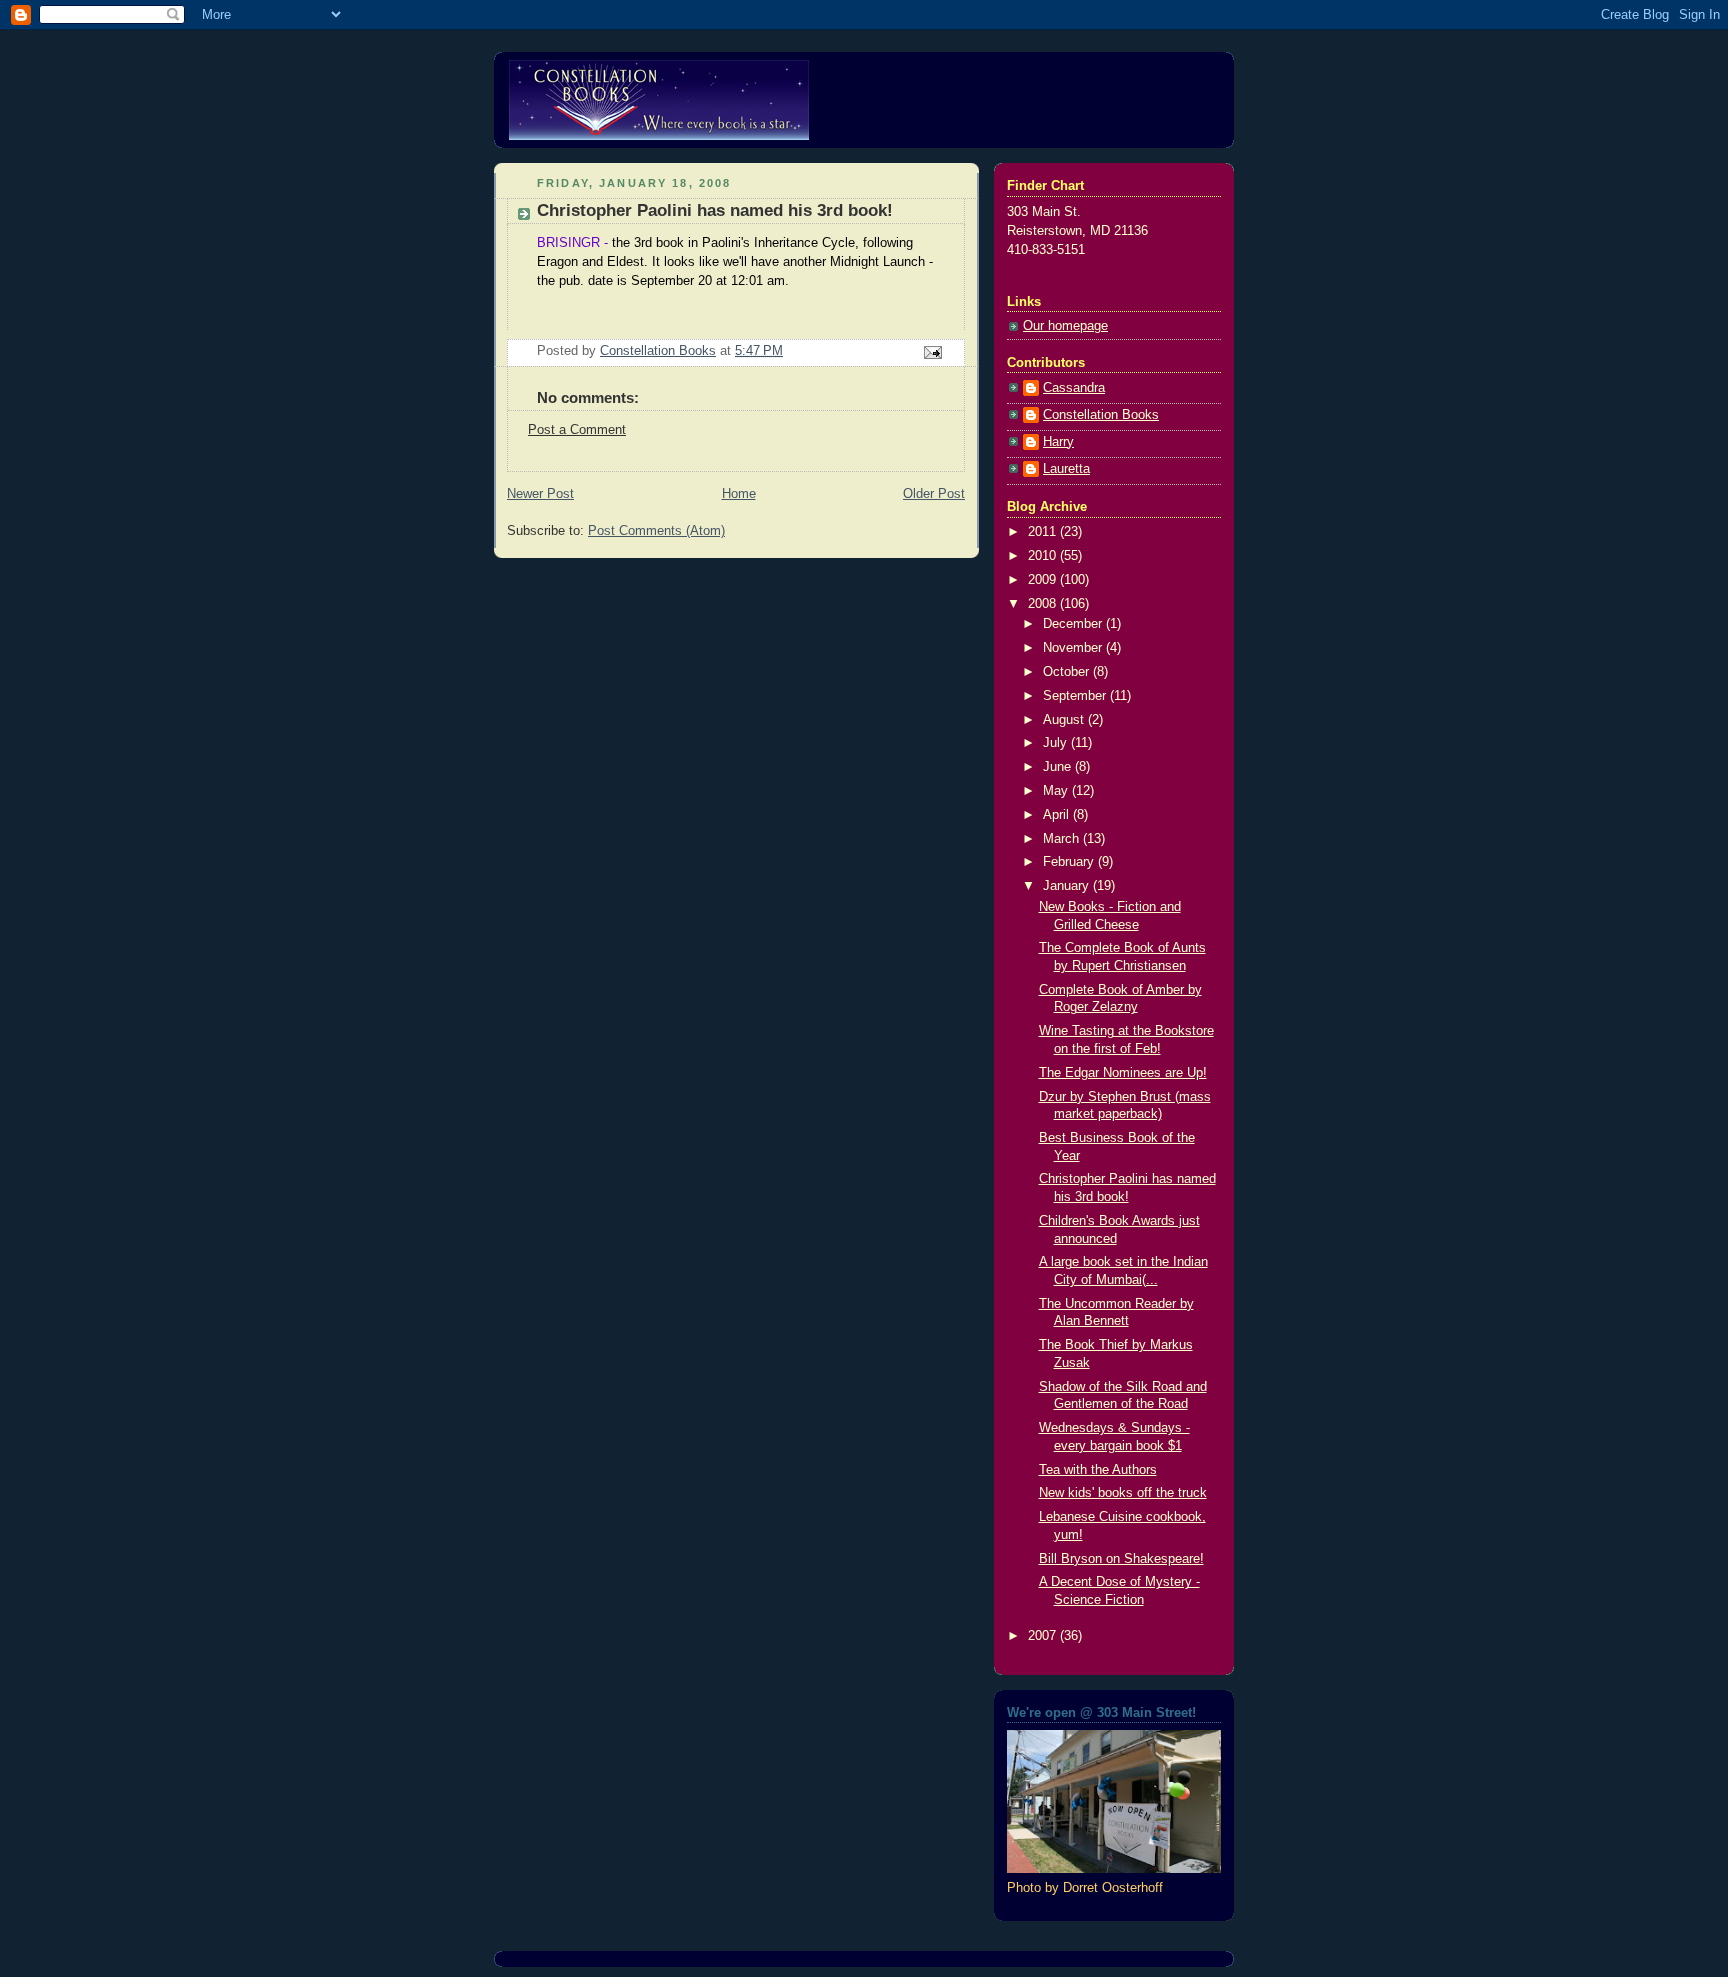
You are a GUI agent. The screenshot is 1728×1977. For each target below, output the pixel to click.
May (1057, 791)
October (1068, 672)
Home (739, 494)
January (1068, 886)
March (1063, 839)
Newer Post (540, 494)
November (1074, 648)
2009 (1044, 580)
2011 (1044, 532)
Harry (1058, 442)
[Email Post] (932, 352)
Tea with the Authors (1098, 1470)
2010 (1044, 556)
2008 (1044, 604)
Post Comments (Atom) (656, 531)
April (1058, 815)
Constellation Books (1101, 415)
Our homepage (1065, 326)
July (1057, 743)
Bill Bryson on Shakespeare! (1121, 1559)
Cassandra (1074, 388)
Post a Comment (577, 430)
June (1059, 767)
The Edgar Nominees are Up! (1123, 1073)
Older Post (934, 494)
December (1074, 624)
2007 (1044, 1636)
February (1070, 862)
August (1065, 720)
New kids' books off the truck (1123, 1493)
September (1076, 696)
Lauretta (1066, 469)
